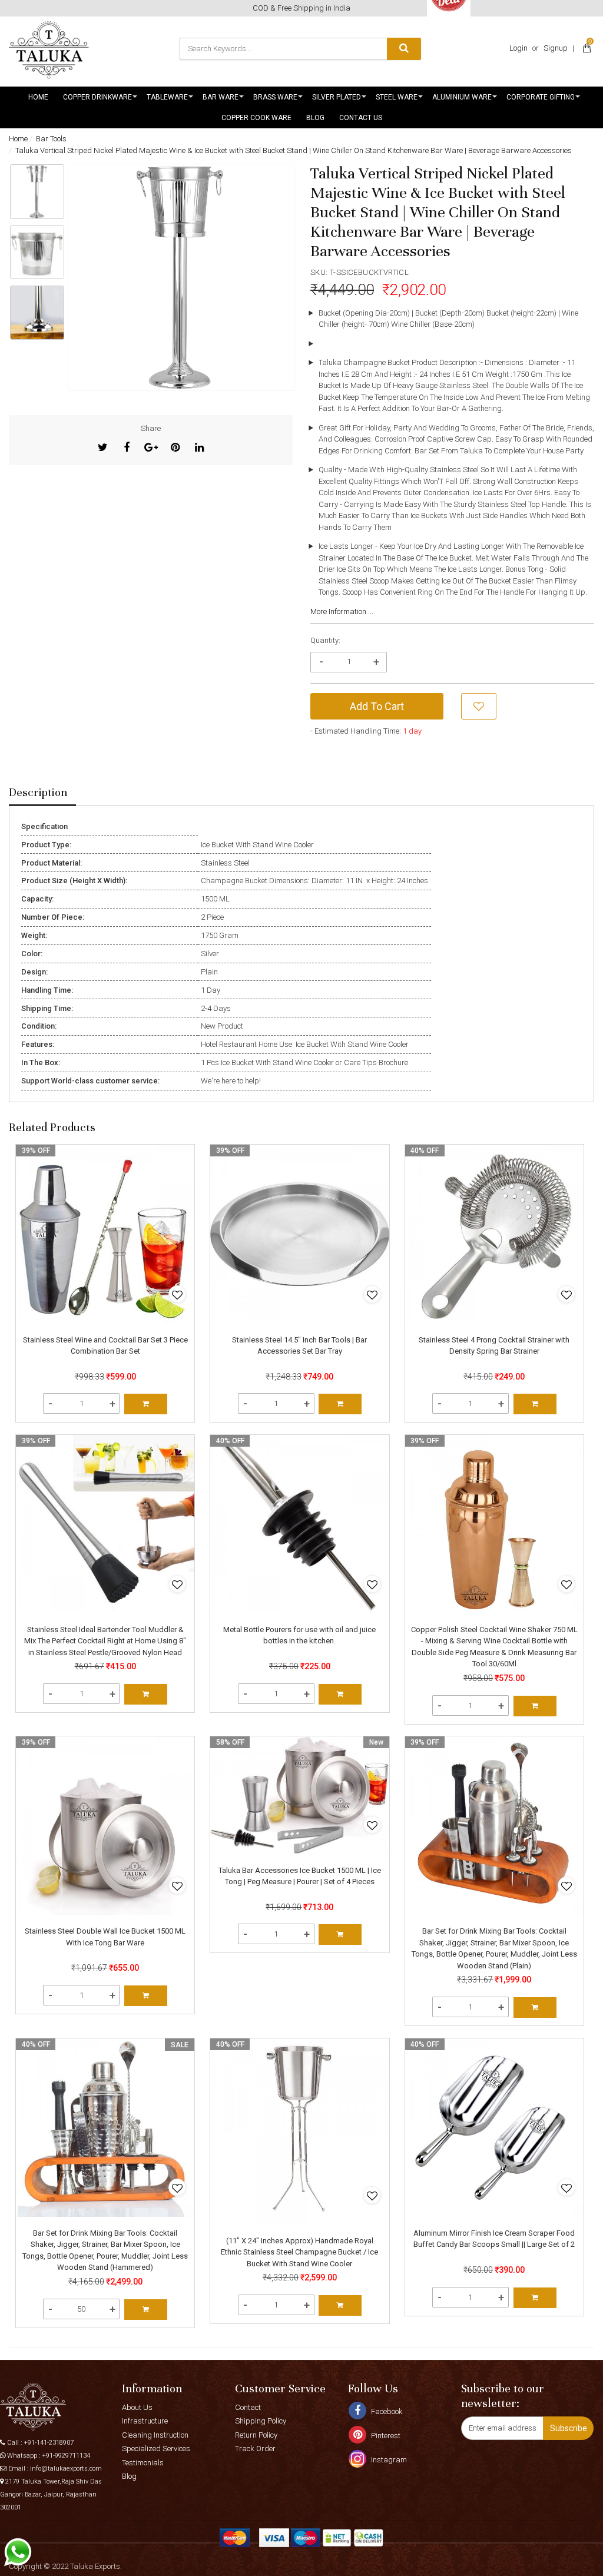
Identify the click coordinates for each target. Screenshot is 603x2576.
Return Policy (256, 2435)
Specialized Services (156, 2449)
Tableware (167, 97)
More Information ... (342, 611)
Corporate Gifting (541, 97)
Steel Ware (397, 97)
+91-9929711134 (66, 2456)
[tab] (42, 793)
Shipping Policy (261, 2421)
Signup (556, 48)
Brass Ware (275, 97)
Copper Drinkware (97, 97)
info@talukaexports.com (66, 2469)
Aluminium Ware (462, 97)
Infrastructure (145, 2421)
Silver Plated (337, 97)
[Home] (49, 50)
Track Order (255, 2449)
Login (518, 48)
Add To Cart (377, 706)
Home (38, 97)
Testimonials (143, 2463)
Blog (315, 118)
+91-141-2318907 (49, 2443)
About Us (137, 2407)
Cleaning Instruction (155, 2435)
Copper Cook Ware (256, 118)
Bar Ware (221, 97)
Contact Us (361, 118)
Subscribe (569, 2428)
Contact (248, 2407)
